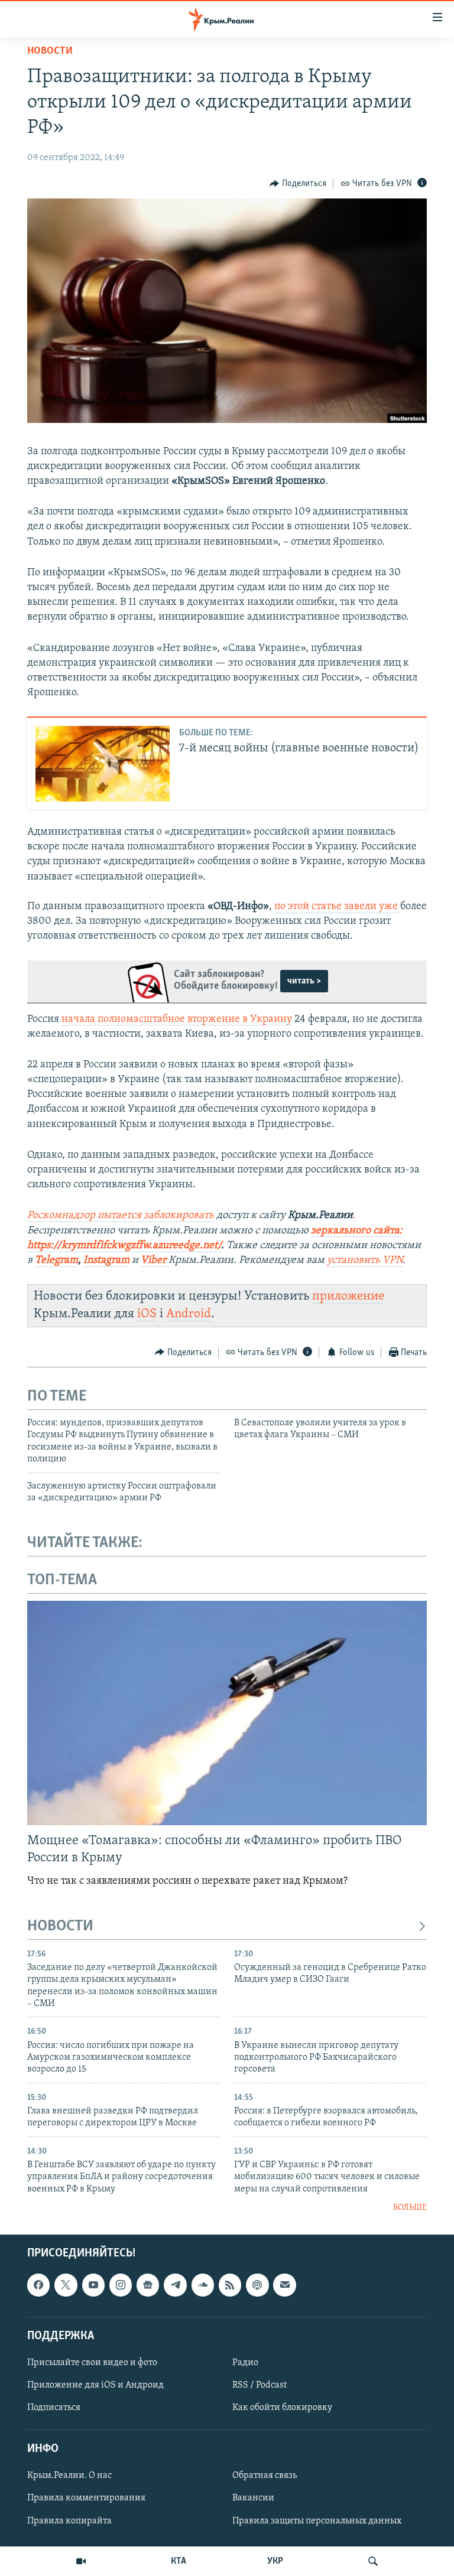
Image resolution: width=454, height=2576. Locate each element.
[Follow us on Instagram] (121, 2285)
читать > (304, 981)
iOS (147, 1314)
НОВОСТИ (60, 1927)
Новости (50, 51)
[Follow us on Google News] (148, 2285)
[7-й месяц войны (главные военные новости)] (103, 764)
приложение (348, 1296)
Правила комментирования (86, 2498)
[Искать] (373, 2561)
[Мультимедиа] (81, 2561)
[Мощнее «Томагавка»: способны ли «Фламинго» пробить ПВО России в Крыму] (227, 1713)
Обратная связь (265, 2476)
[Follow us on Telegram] (175, 2285)
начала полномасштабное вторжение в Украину (177, 1020)
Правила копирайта (69, 2520)
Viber (155, 1261)
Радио (245, 2363)
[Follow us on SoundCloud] (203, 2285)
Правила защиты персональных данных (317, 2520)
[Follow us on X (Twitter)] (66, 2285)
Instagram (106, 1261)
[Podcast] (257, 2285)
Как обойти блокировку (282, 2408)
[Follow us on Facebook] (38, 2285)
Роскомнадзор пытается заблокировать (121, 1216)
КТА (179, 2561)
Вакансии (253, 2498)
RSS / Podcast (260, 2385)
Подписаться (54, 2408)
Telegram (56, 1261)
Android (189, 1314)
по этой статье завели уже (337, 907)
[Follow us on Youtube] (93, 2285)
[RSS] (230, 2285)
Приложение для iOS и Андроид (95, 2385)
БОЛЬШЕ (410, 2208)
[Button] (298, 184)
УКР (275, 2561)
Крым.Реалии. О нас (69, 2476)
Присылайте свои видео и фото (92, 2363)
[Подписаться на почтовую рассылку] (284, 2285)
